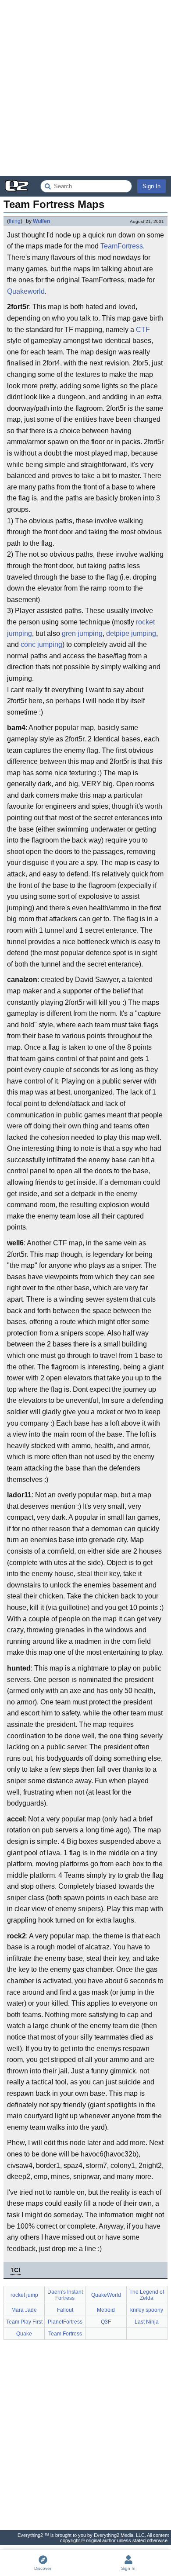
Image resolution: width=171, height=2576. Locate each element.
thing (15, 221)
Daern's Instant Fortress (65, 2295)
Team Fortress (65, 2334)
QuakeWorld (106, 2295)
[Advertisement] (85, 88)
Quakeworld (26, 291)
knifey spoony (147, 2310)
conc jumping (41, 644)
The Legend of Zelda (147, 2295)
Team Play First (24, 2322)
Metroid (106, 2310)
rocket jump (24, 2295)
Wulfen (41, 221)
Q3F (106, 2322)
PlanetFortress (65, 2322)
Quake (24, 2334)
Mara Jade (24, 2310)
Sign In (151, 186)
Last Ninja (147, 2322)
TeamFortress (122, 246)
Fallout (65, 2310)
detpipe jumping (131, 633)
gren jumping (82, 633)
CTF (143, 330)
